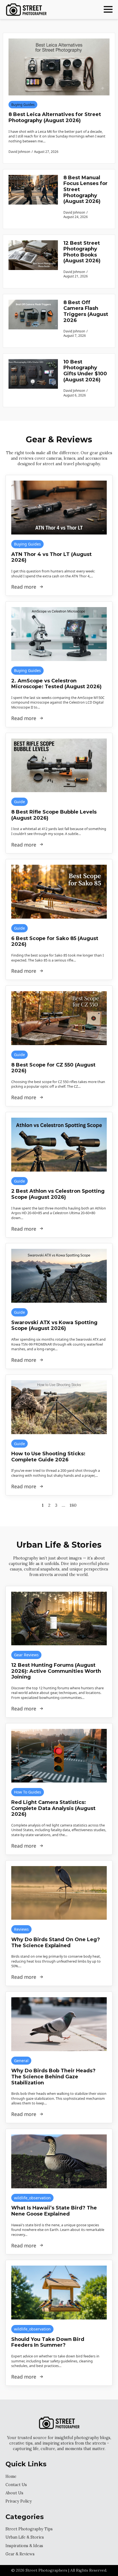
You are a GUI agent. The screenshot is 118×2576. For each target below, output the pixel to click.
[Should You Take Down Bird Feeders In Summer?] (59, 2293)
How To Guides (28, 1792)
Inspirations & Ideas (24, 2546)
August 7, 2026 (75, 335)
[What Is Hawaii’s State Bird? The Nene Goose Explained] (59, 2161)
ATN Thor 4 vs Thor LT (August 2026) (51, 557)
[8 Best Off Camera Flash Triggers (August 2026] (33, 321)
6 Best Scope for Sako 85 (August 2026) (55, 942)
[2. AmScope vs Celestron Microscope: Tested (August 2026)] (59, 634)
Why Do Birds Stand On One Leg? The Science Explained (56, 1943)
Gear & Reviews (20, 2554)
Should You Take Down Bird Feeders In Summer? (48, 2342)
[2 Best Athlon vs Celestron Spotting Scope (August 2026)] (59, 1145)
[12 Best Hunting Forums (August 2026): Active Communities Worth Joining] (59, 1619)
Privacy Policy (19, 2501)
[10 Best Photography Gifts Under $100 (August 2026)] (33, 380)
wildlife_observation (32, 2198)
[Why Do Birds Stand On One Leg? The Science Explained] (59, 1893)
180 (73, 1505)
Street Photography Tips (29, 2529)
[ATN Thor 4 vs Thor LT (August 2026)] (59, 508)
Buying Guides (23, 105)
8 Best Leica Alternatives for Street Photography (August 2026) (55, 118)
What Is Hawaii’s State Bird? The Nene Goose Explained (54, 2211)
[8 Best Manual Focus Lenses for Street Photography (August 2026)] (33, 199)
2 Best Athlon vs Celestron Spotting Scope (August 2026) (58, 1194)
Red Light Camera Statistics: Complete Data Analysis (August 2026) (53, 1808)
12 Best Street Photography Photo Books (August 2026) (82, 252)
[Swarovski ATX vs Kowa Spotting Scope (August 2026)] (59, 1276)
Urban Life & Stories (25, 2537)
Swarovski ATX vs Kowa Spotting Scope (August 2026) (54, 1326)
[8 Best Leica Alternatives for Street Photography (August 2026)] (59, 67)
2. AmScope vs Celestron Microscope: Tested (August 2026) (56, 684)
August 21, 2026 (76, 276)
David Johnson (74, 212)
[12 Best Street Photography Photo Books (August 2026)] (33, 261)
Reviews (21, 1929)
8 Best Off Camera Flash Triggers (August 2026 (86, 312)
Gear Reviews (26, 1655)
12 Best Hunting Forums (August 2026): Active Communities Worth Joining (56, 1671)
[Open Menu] (108, 9)
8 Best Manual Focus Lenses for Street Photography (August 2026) (85, 190)
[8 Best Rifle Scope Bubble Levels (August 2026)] (59, 765)
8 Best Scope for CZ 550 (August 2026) (53, 1068)
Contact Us (16, 2485)
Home (11, 2476)
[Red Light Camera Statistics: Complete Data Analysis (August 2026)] (59, 1756)
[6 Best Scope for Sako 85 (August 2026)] (59, 892)
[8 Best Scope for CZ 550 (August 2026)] (59, 1018)
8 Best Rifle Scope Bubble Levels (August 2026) (54, 815)
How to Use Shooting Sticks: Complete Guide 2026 (48, 1457)
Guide (19, 802)
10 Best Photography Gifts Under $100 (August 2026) (85, 371)
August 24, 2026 (76, 217)
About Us (14, 2493)
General (21, 2061)
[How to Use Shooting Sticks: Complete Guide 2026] (59, 1407)
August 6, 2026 (75, 395)
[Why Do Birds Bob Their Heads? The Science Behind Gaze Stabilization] (59, 2024)
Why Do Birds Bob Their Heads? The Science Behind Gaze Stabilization (53, 2077)
